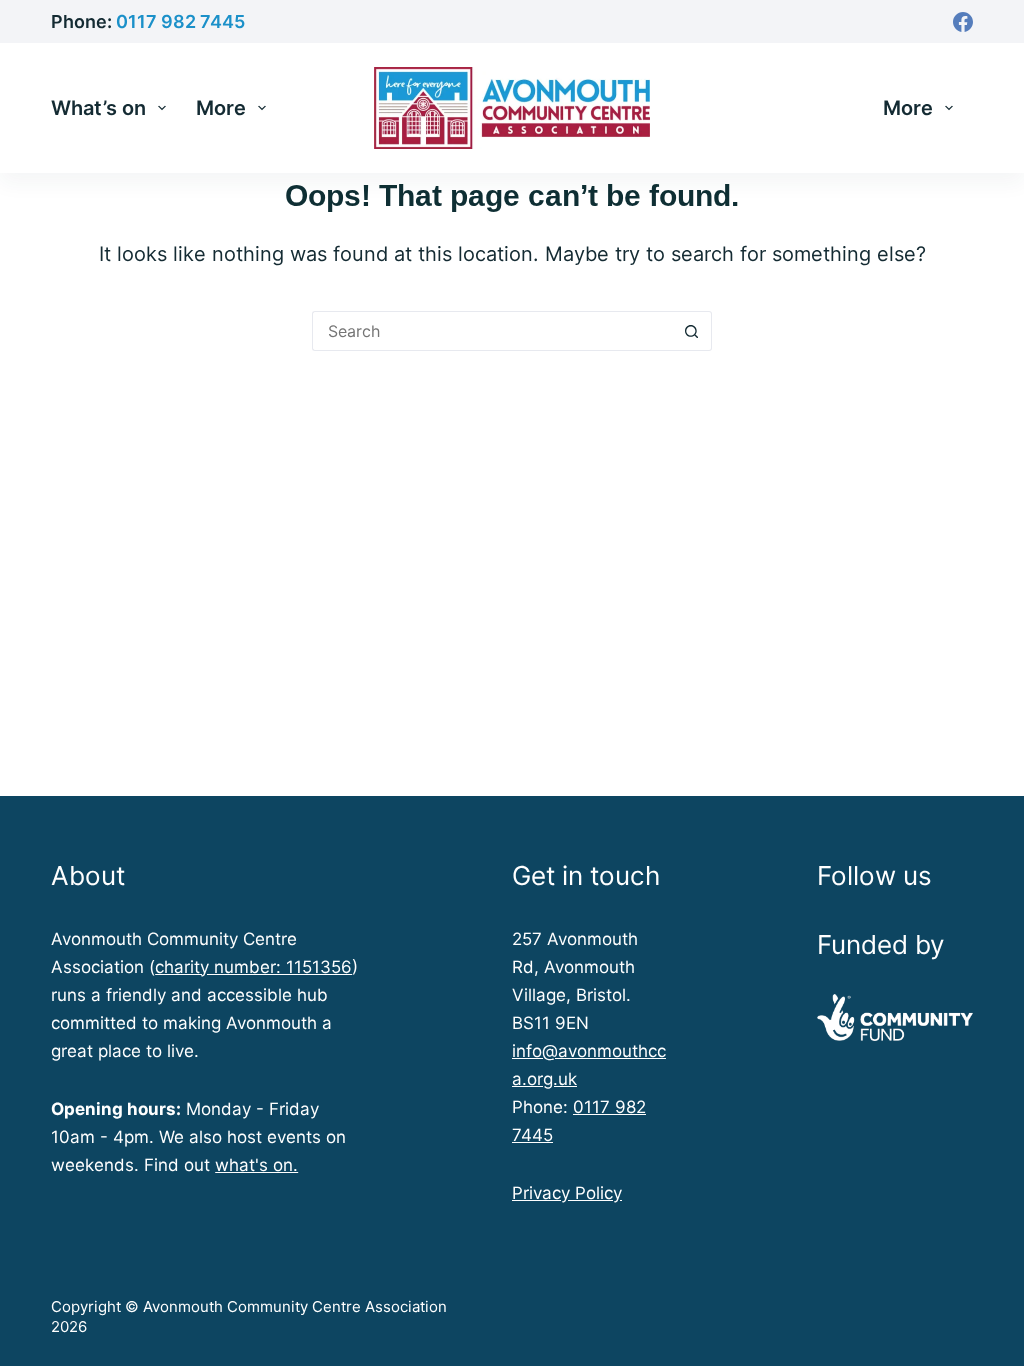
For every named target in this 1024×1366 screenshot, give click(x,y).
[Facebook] (963, 22)
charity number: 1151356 (253, 967)
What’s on (98, 108)
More (221, 108)
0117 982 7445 (180, 21)
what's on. (256, 1165)
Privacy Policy (567, 1193)
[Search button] (692, 331)
